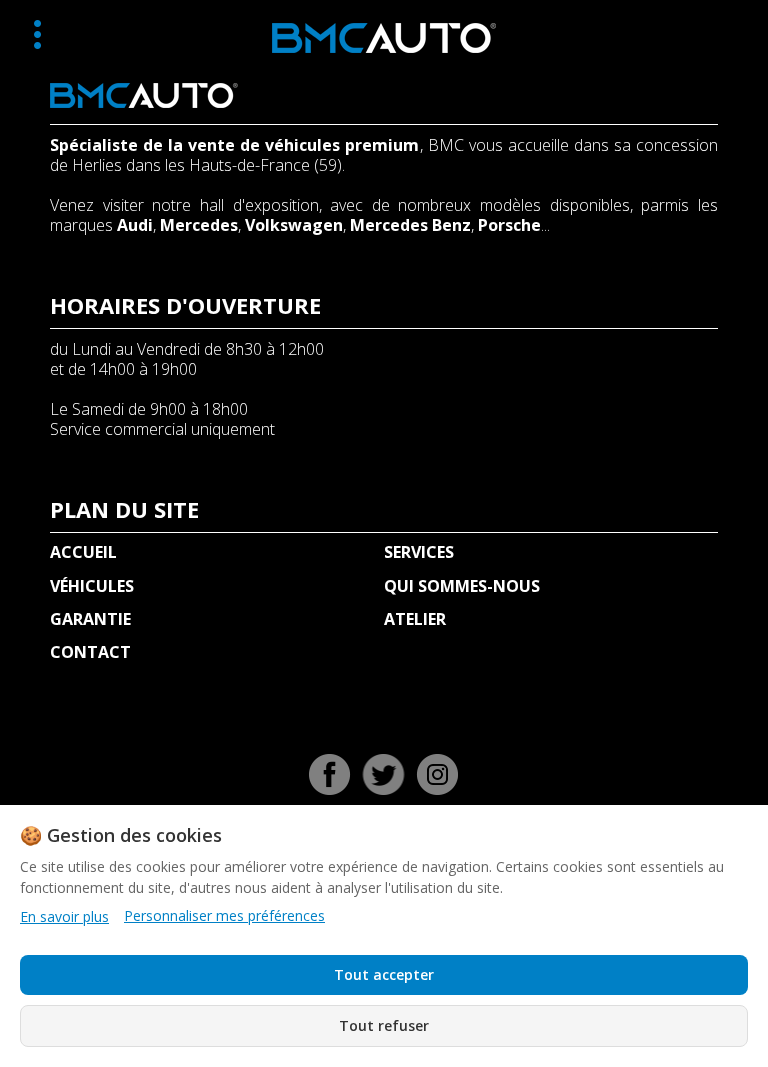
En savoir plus (64, 916)
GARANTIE (90, 619)
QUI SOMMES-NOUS (462, 586)
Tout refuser (384, 1025)
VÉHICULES (92, 586)
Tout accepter (384, 974)
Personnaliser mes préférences (224, 916)
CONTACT (90, 652)
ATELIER (415, 619)
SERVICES (419, 552)
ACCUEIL (83, 552)
